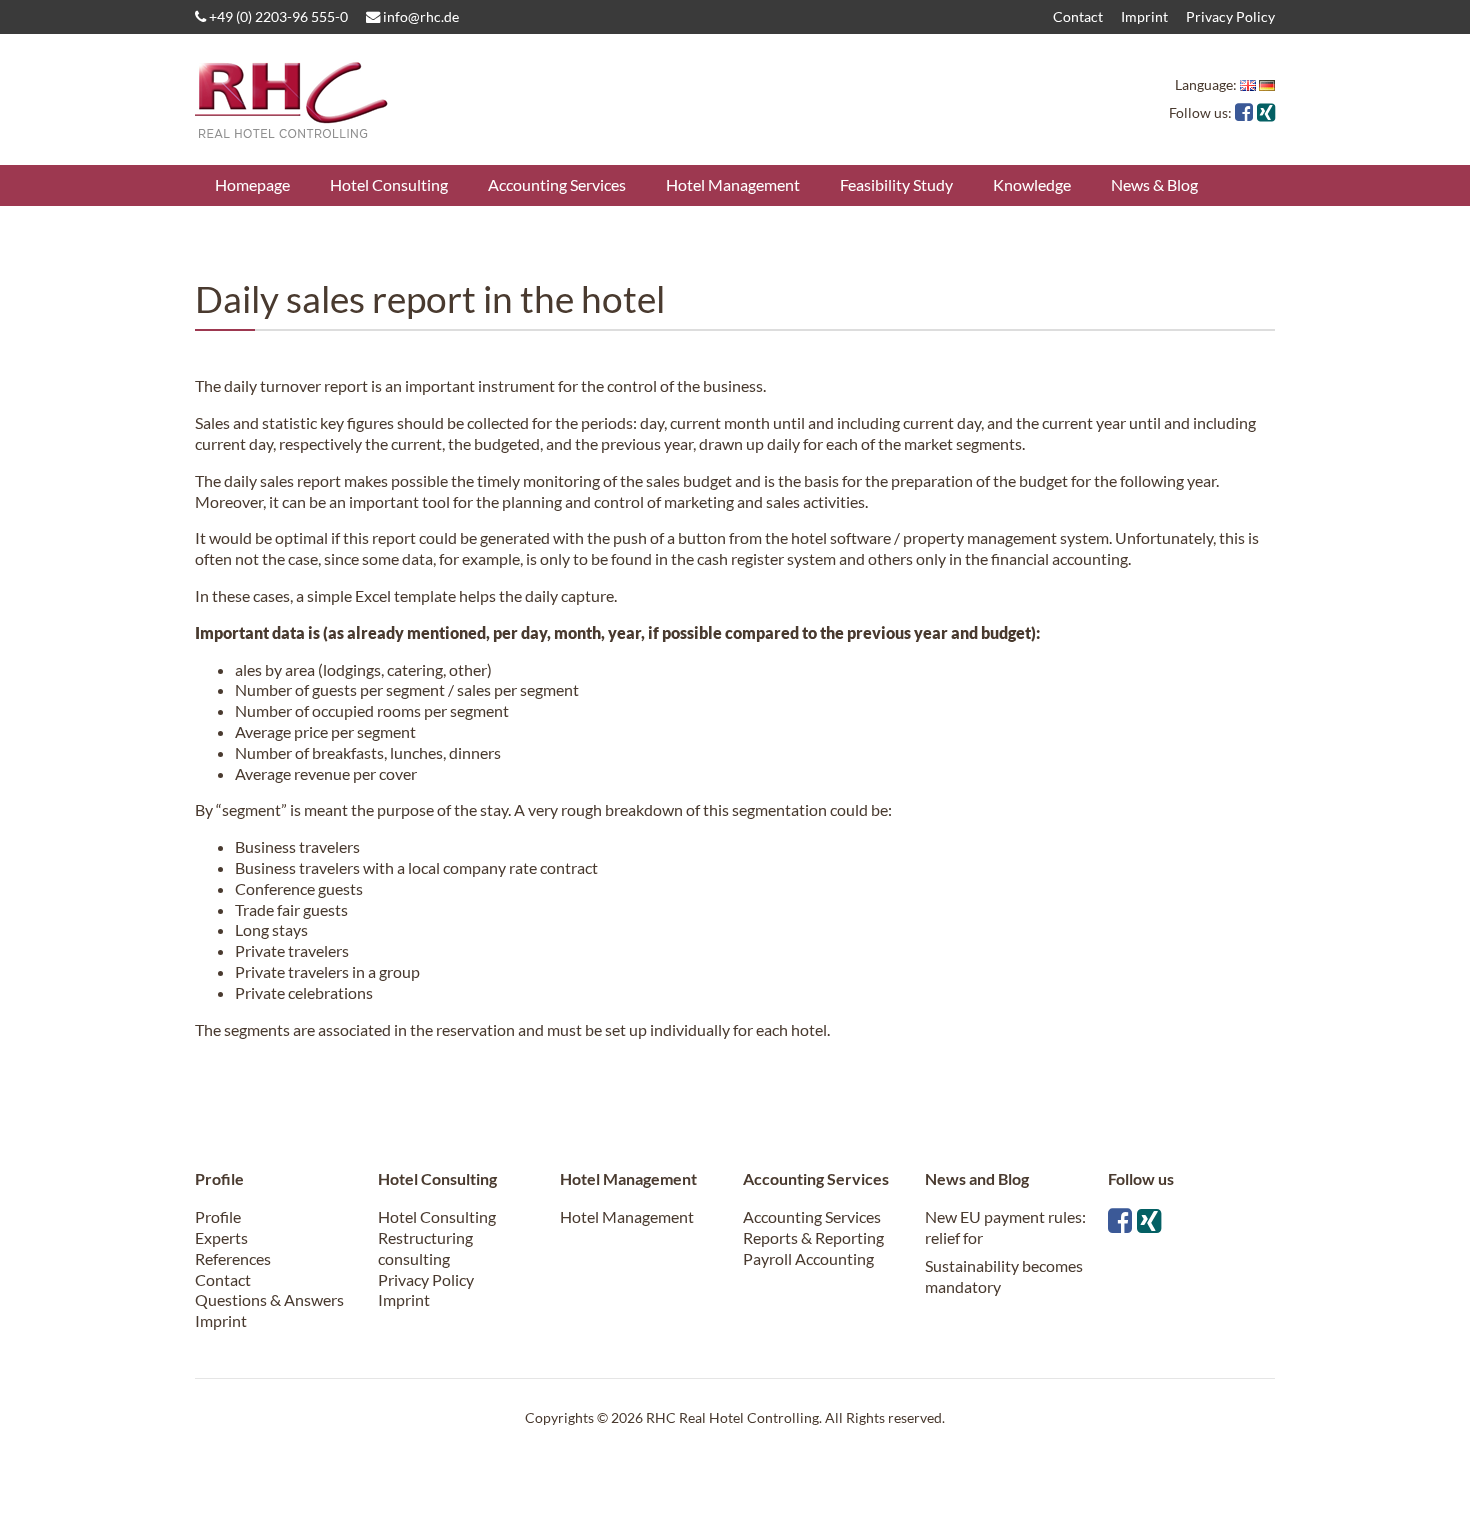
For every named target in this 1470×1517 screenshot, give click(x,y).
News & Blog (1154, 184)
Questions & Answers (269, 1299)
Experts (221, 1237)
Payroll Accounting (808, 1258)
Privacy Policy (1230, 16)
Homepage (252, 184)
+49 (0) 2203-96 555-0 (277, 16)
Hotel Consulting (389, 184)
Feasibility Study (896, 184)
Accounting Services (557, 184)
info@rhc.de (419, 16)
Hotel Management (733, 184)
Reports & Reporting (813, 1237)
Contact (1078, 16)
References (233, 1258)
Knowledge (1032, 184)
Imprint (1144, 16)
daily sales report (282, 480)
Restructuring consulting (425, 1248)
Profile (218, 1216)
